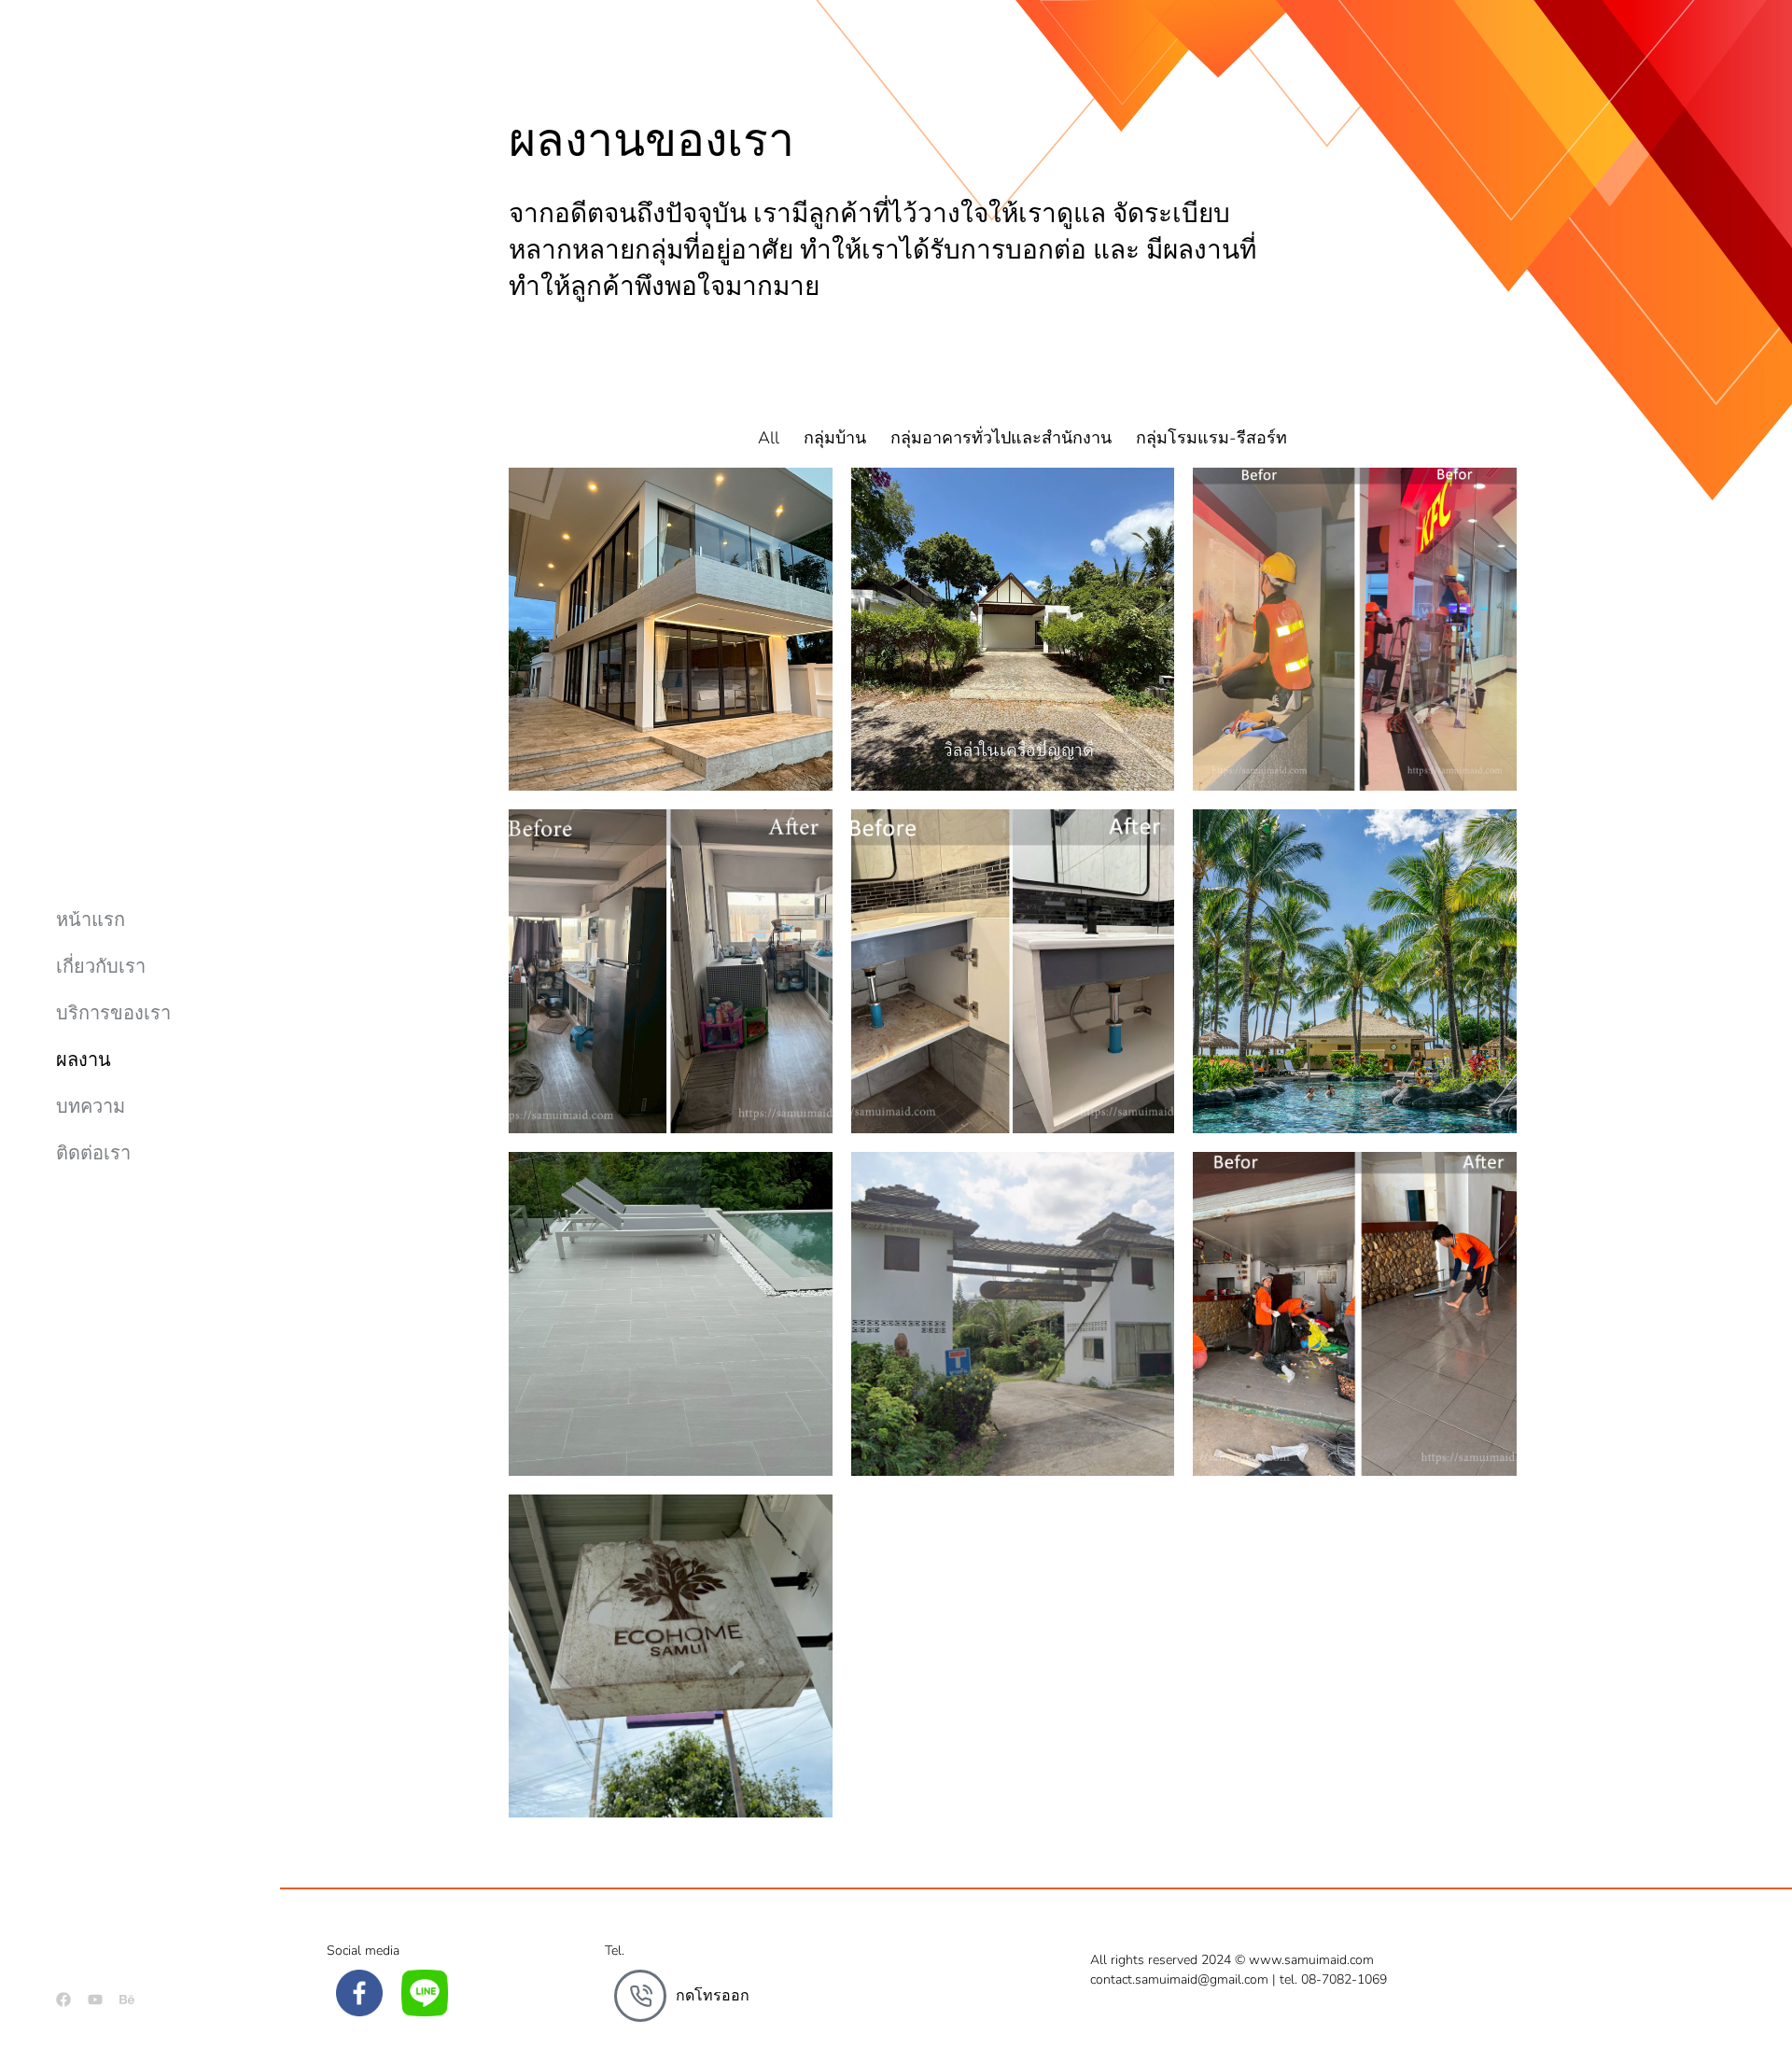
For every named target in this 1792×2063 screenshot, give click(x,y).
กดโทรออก (713, 1996)
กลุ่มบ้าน (835, 438)
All (769, 438)
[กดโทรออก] (640, 1996)
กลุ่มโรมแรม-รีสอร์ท (1211, 438)
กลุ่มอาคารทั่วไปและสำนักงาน (1001, 438)
